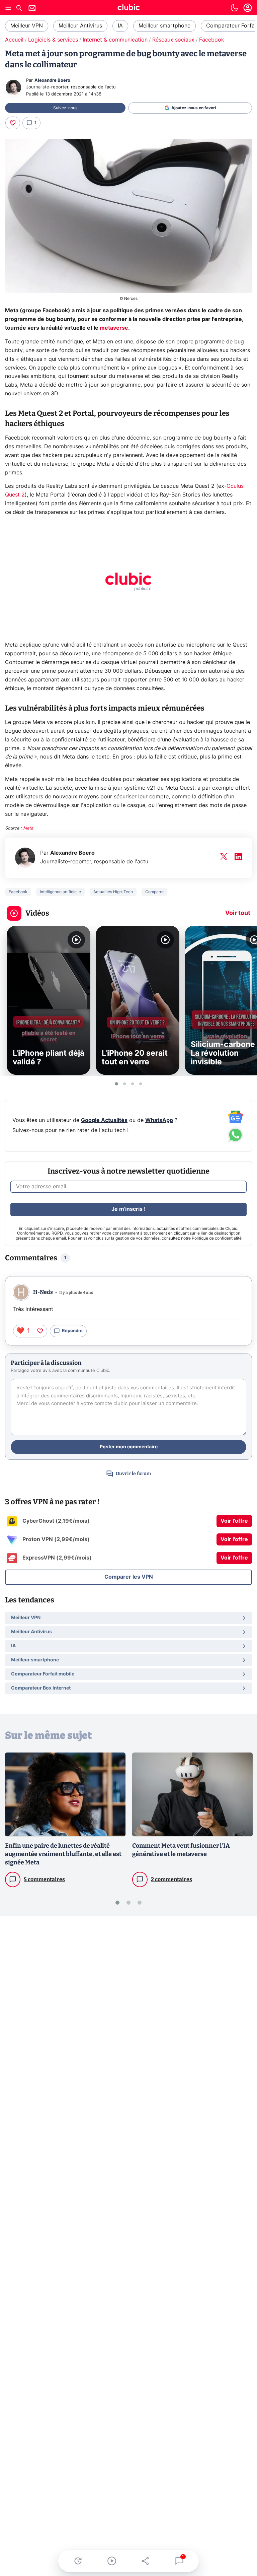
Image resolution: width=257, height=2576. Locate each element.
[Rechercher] (19, 9)
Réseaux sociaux (173, 40)
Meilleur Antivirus (80, 26)
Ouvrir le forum (133, 1474)
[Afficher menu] (8, 8)
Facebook (212, 40)
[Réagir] (13, 123)
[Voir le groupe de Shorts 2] (124, 1084)
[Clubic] (128, 8)
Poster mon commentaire (129, 1447)
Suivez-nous (65, 108)
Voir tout (238, 913)
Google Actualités (104, 1120)
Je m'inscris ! (128, 1209)
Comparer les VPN (129, 1577)
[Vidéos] (112, 2561)
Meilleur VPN (27, 26)
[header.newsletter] (32, 9)
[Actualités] (78, 2561)
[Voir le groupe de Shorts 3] (133, 1084)
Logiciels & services (53, 40)
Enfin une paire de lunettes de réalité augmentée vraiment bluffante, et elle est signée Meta (63, 1854)
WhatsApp (159, 1120)
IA (120, 26)
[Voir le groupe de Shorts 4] (141, 1084)
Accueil (14, 40)
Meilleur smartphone (164, 26)
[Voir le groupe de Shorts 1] (116, 1084)
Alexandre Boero (52, 81)
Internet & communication (115, 40)
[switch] (234, 8)
